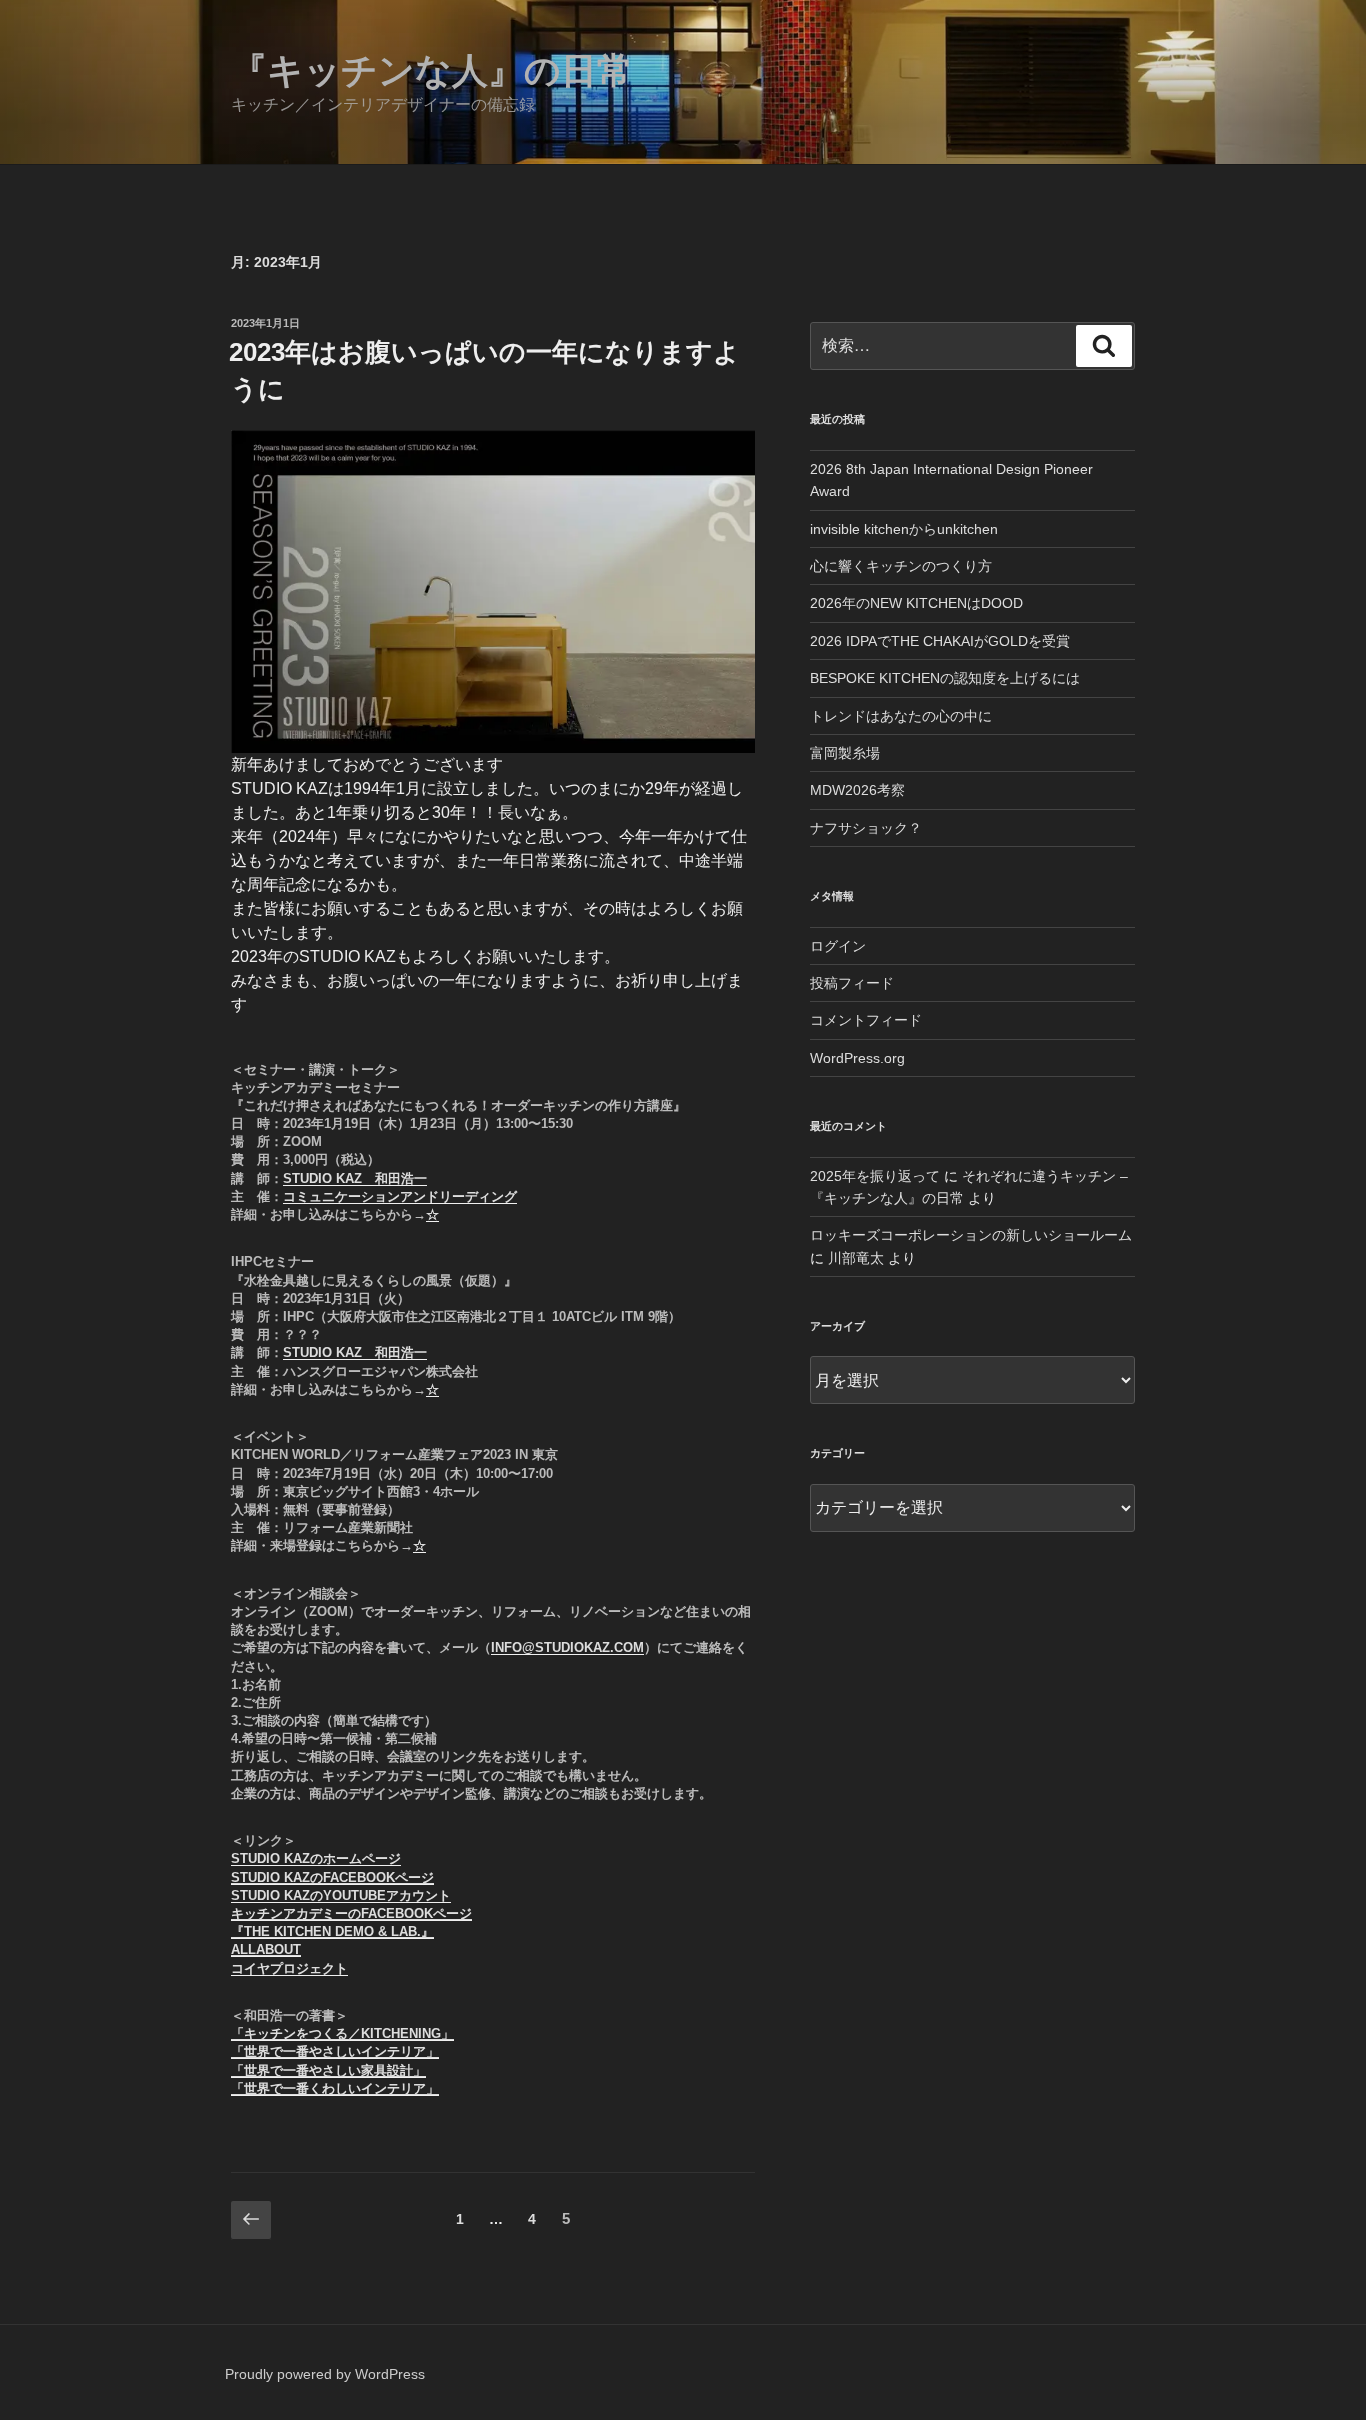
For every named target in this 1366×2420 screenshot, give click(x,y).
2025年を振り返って (875, 1176)
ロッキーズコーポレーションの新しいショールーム (971, 1235)
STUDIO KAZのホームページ (316, 1858)
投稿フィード (852, 983)
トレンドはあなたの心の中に (901, 716)
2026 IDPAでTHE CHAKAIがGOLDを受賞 (940, 641)
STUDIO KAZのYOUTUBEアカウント (341, 1895)
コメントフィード (866, 1020)
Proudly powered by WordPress (325, 2374)
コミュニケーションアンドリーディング (400, 1196)
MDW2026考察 (857, 790)
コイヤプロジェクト (289, 1968)
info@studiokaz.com (567, 1647)
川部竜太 (856, 1258)
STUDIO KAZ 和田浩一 (355, 1178)
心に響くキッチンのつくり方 (901, 566)
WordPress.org (857, 1058)
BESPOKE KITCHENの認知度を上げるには (945, 678)
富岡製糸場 (845, 753)
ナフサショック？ (866, 828)
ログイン (838, 946)
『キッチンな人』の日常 (432, 70)
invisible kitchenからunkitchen (904, 529)
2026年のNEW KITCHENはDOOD (916, 603)
